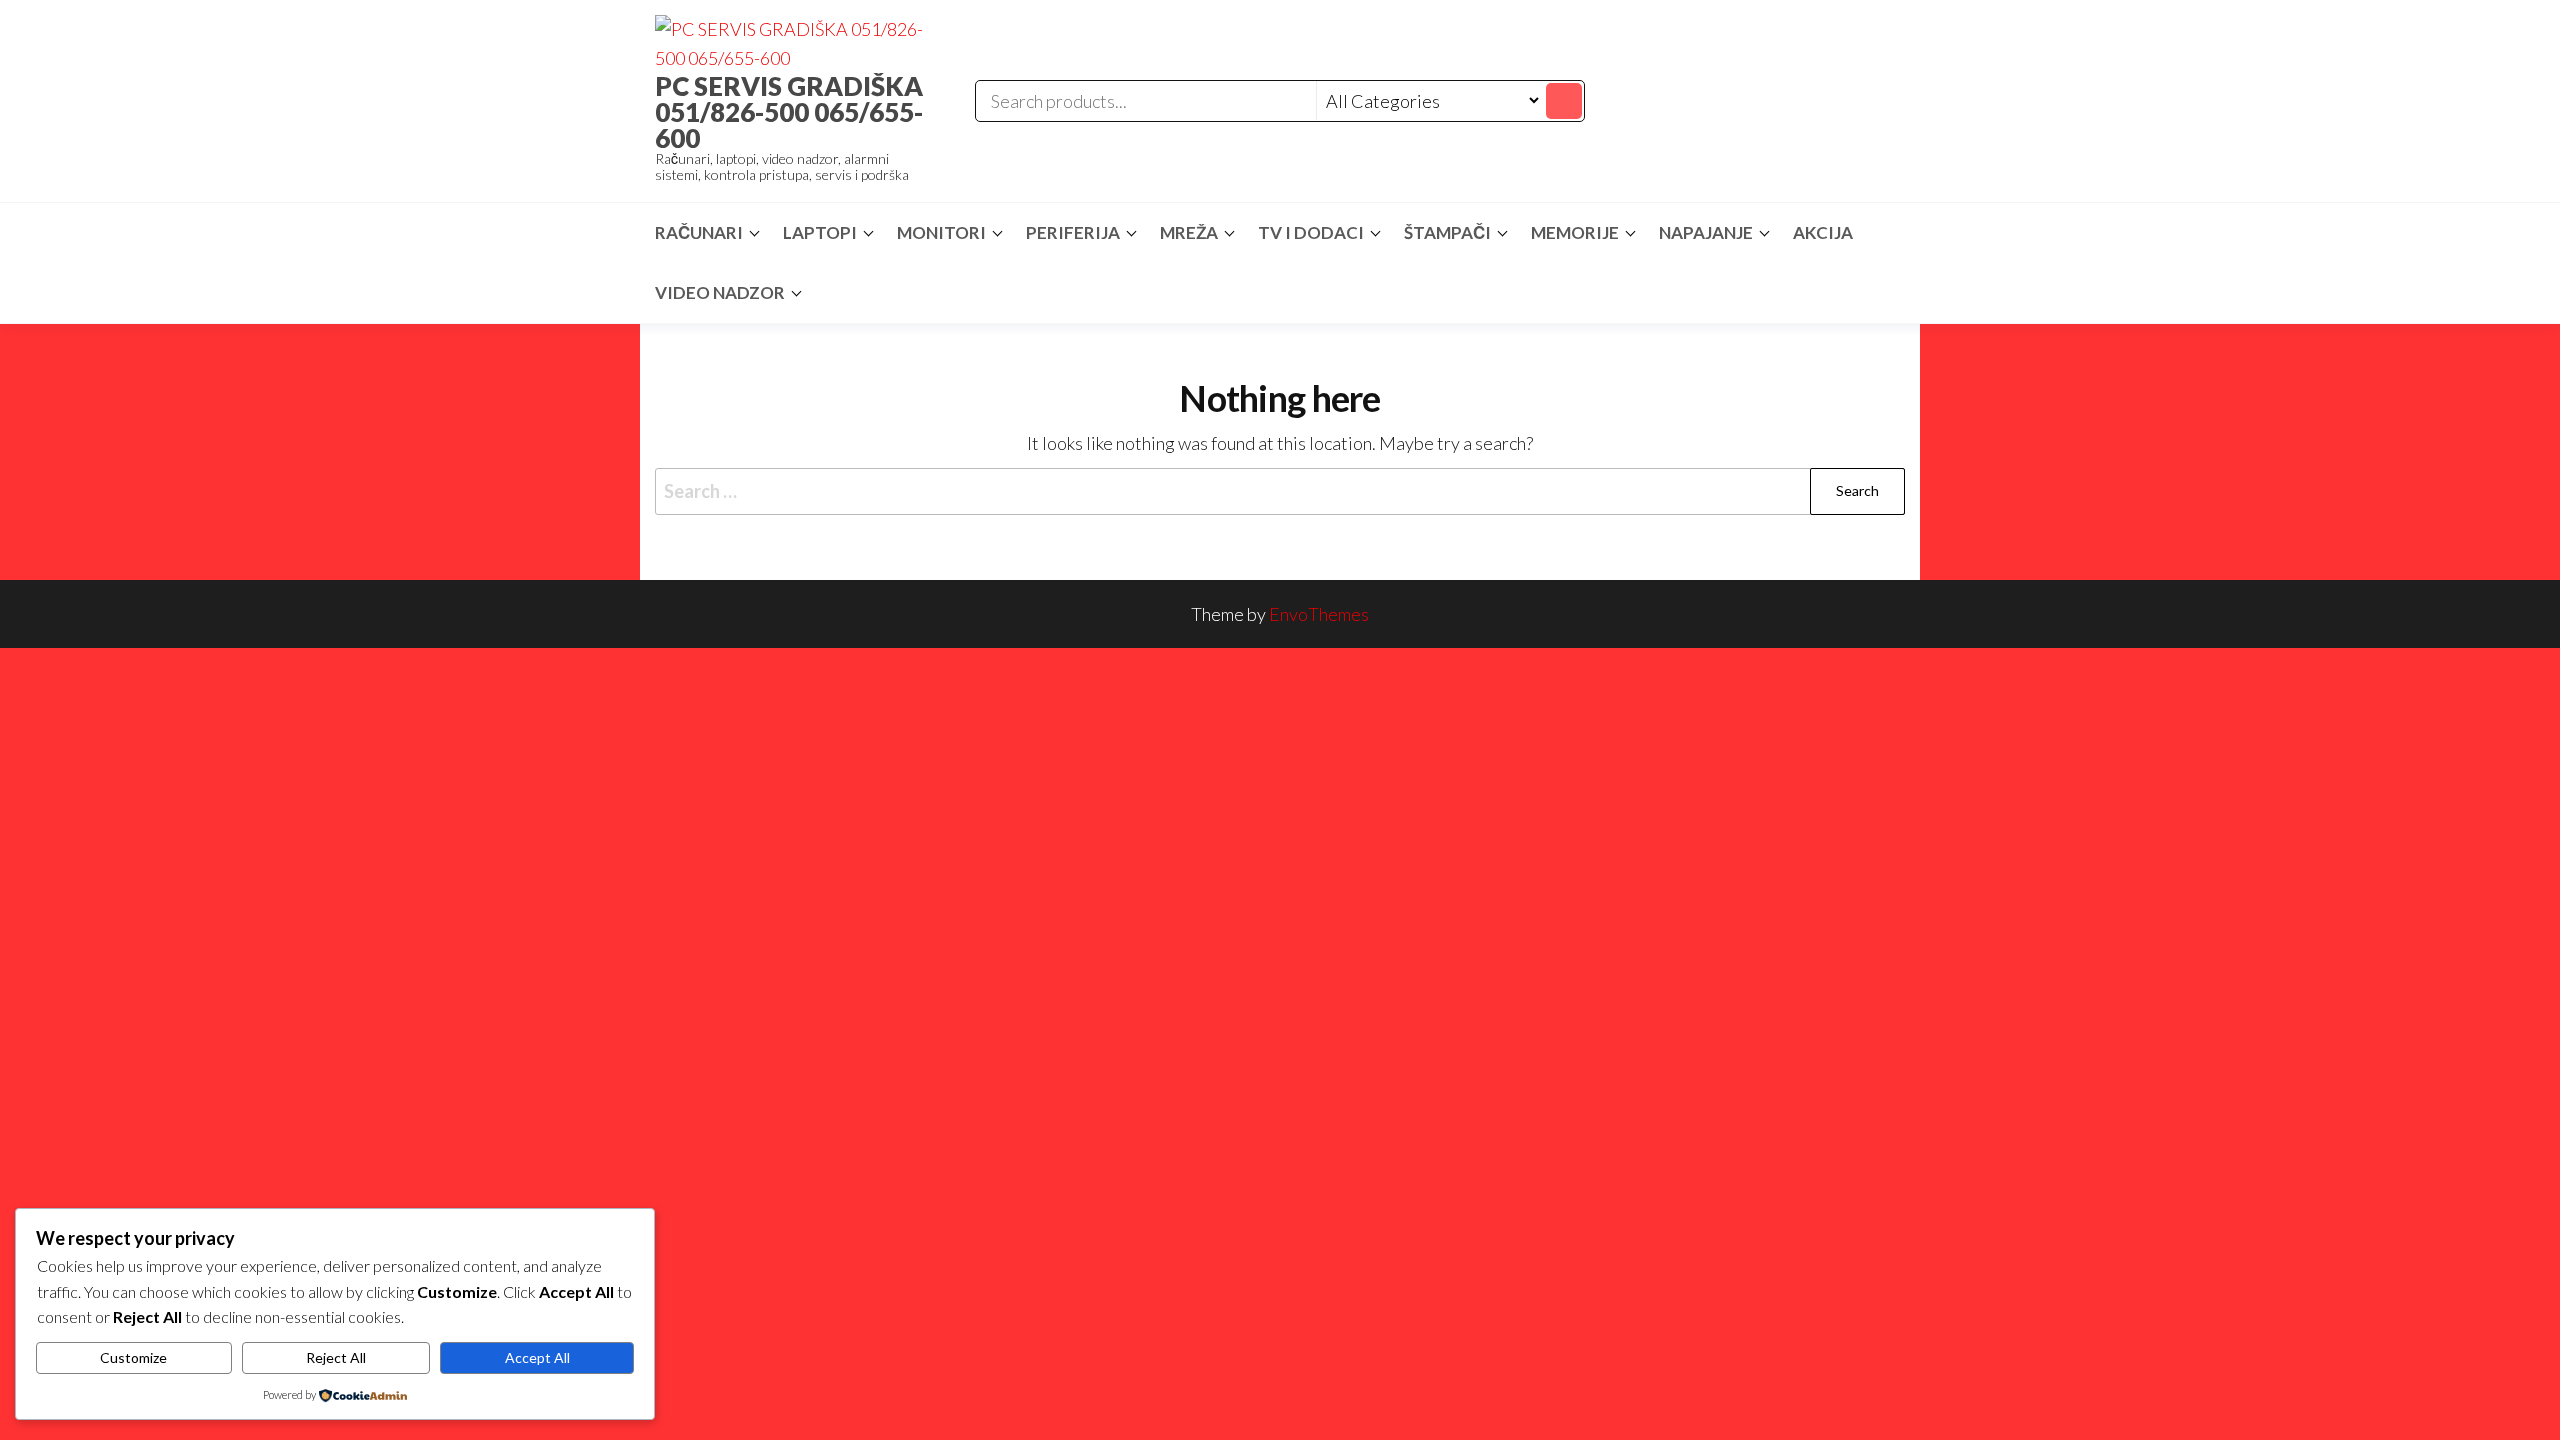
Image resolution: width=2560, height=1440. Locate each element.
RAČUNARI (699, 232)
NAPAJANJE (1706, 232)
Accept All (537, 1357)
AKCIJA (1823, 232)
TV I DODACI (1311, 232)
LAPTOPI (820, 232)
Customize (133, 1357)
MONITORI (941, 232)
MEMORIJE (1575, 232)
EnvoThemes (1319, 614)
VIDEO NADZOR (720, 292)
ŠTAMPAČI (1447, 232)
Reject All (336, 1357)
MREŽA (1189, 232)
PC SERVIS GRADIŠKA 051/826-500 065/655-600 (789, 112)
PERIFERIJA (1073, 232)
